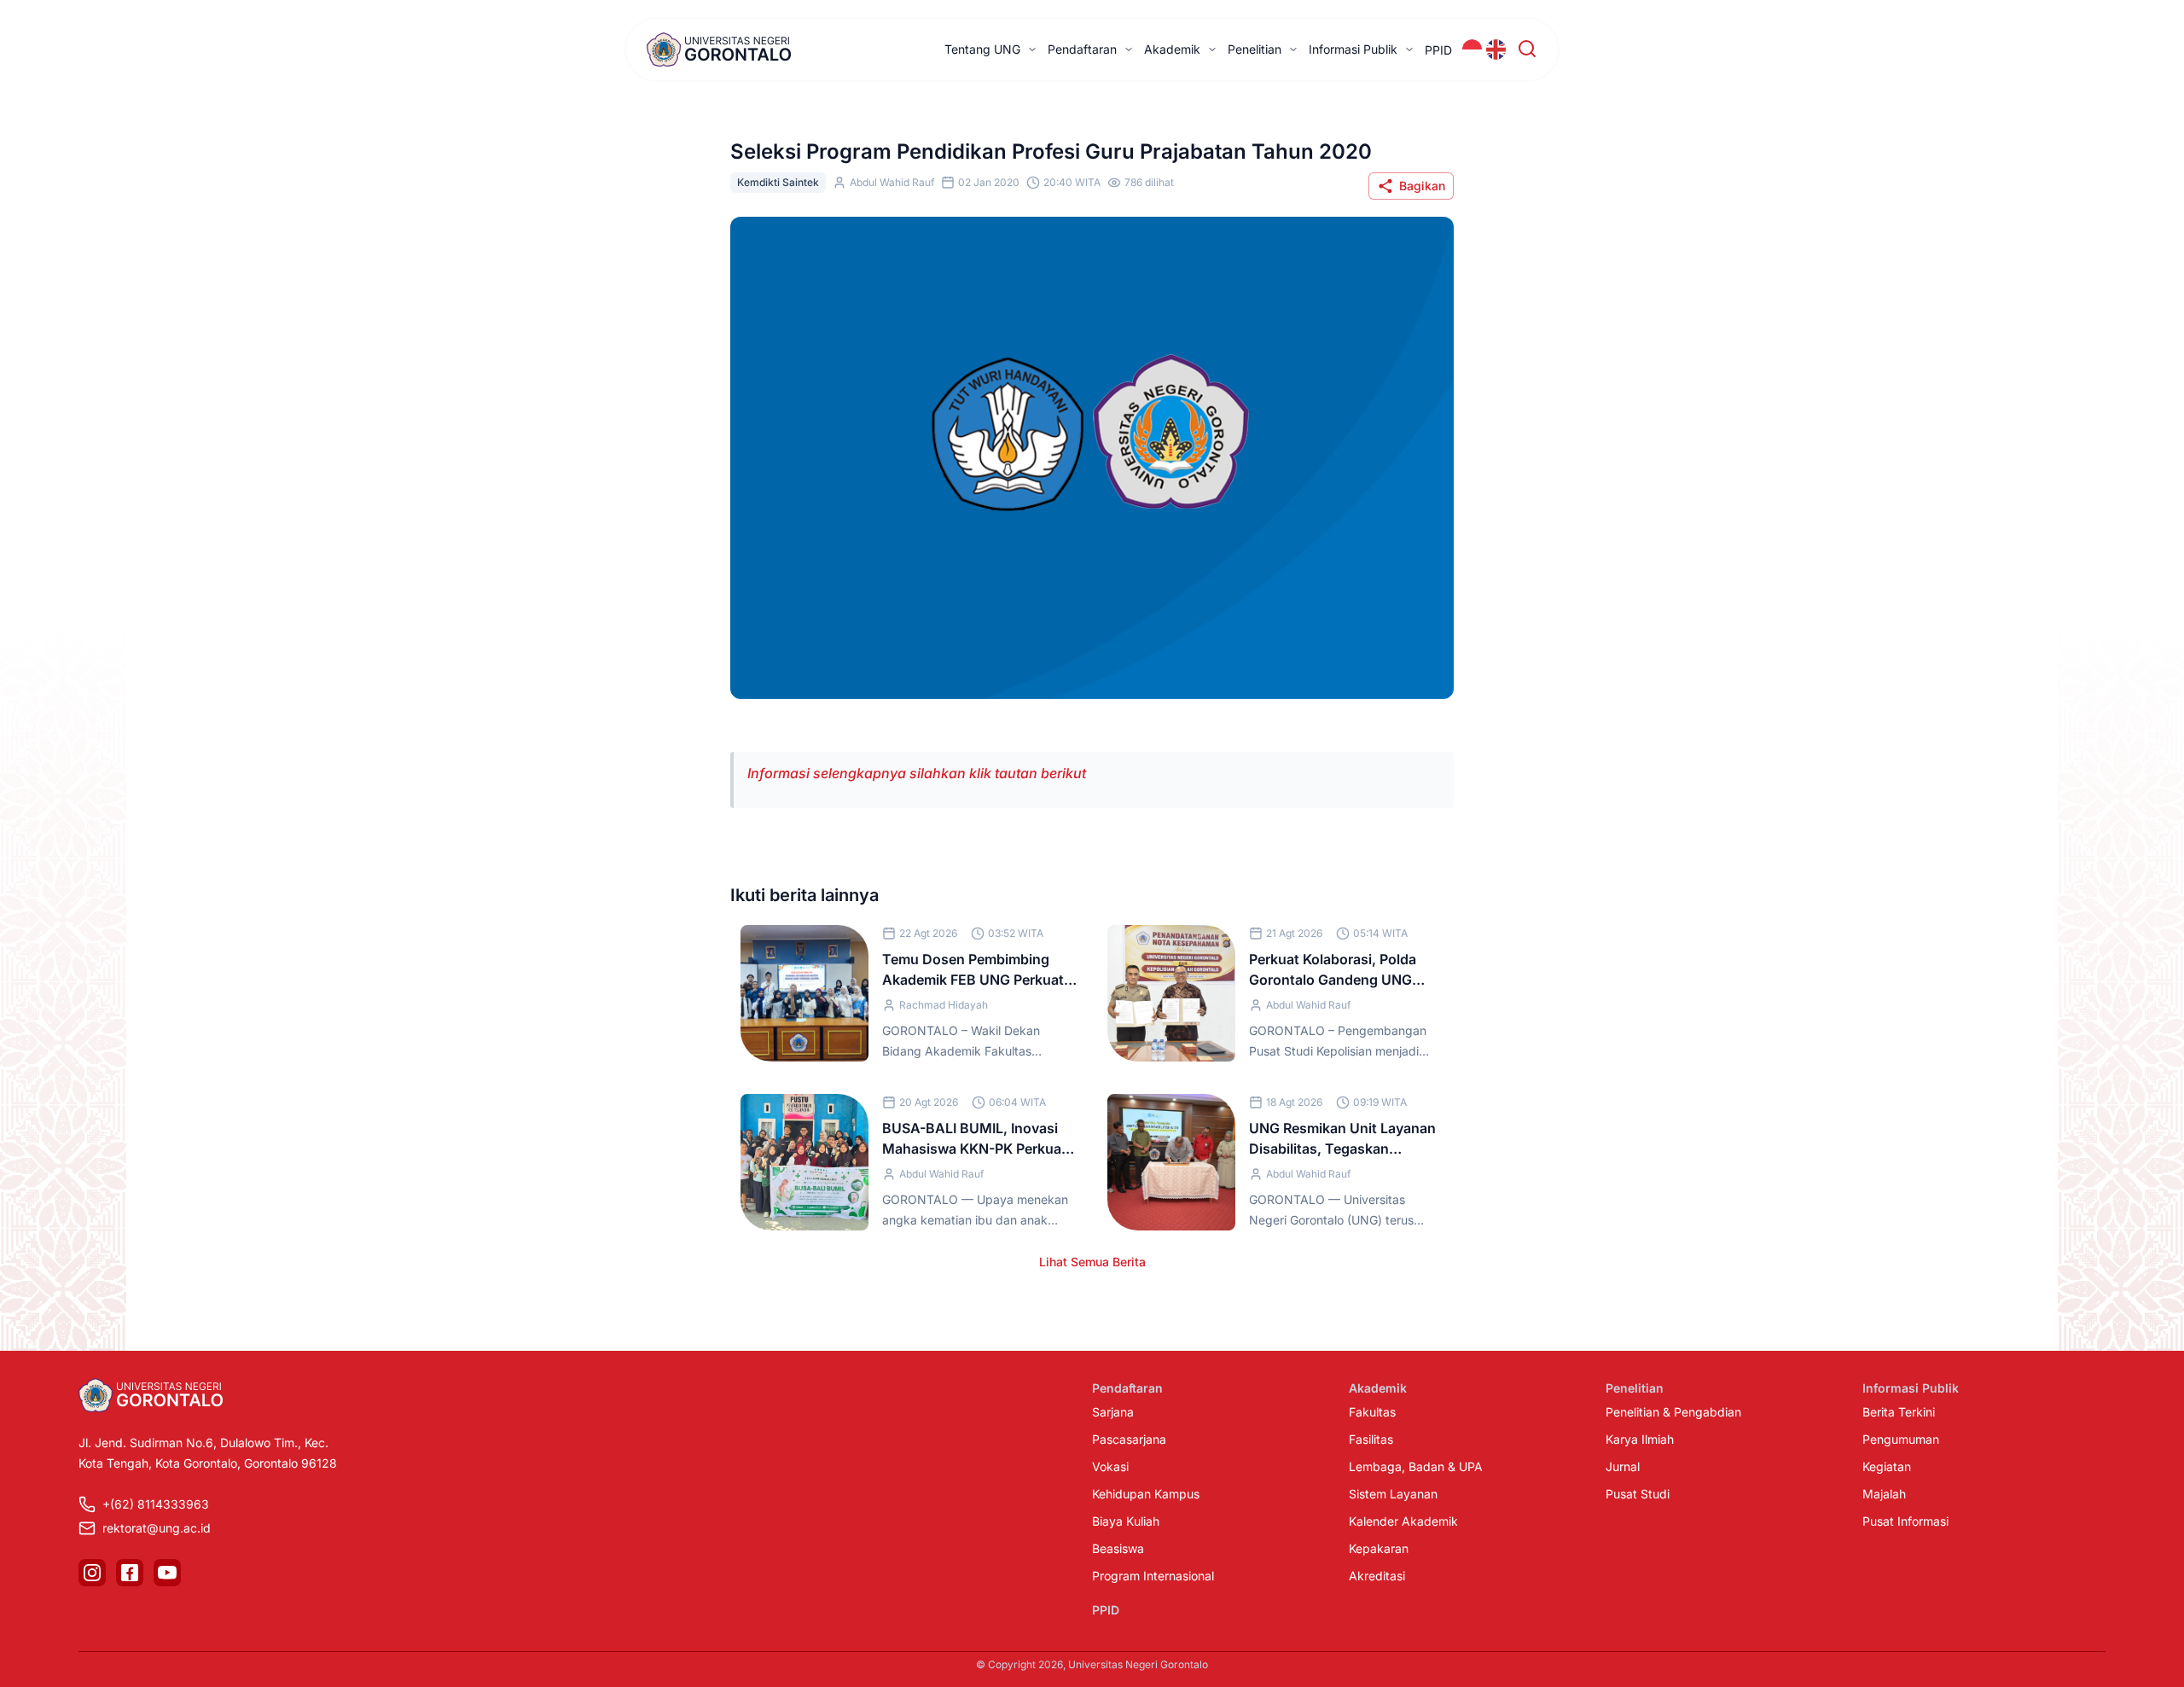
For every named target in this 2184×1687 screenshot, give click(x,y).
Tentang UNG (982, 49)
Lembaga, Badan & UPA (1416, 1466)
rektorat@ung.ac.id (157, 1528)
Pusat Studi (1638, 1494)
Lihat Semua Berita (1092, 1262)
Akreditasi (1377, 1576)
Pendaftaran (1082, 49)
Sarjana (1113, 1412)
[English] (1496, 49)
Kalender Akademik (1403, 1521)
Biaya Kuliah (1126, 1521)
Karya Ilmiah (1640, 1439)
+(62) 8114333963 (156, 1504)
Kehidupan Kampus (1146, 1494)
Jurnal (1623, 1466)
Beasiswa (1118, 1548)
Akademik (1172, 49)
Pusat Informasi (1905, 1521)
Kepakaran (1379, 1548)
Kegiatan (1887, 1466)
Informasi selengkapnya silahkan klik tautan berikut (917, 773)
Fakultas (1372, 1412)
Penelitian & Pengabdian (1673, 1412)
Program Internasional (1153, 1576)
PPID (1438, 50)
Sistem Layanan (1393, 1494)
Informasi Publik (1353, 49)
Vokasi (1110, 1466)
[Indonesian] (1472, 49)
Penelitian (1255, 49)
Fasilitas (1371, 1439)
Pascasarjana (1129, 1439)
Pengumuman (1901, 1439)
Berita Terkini (1899, 1412)
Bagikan (1422, 186)
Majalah (1884, 1494)
